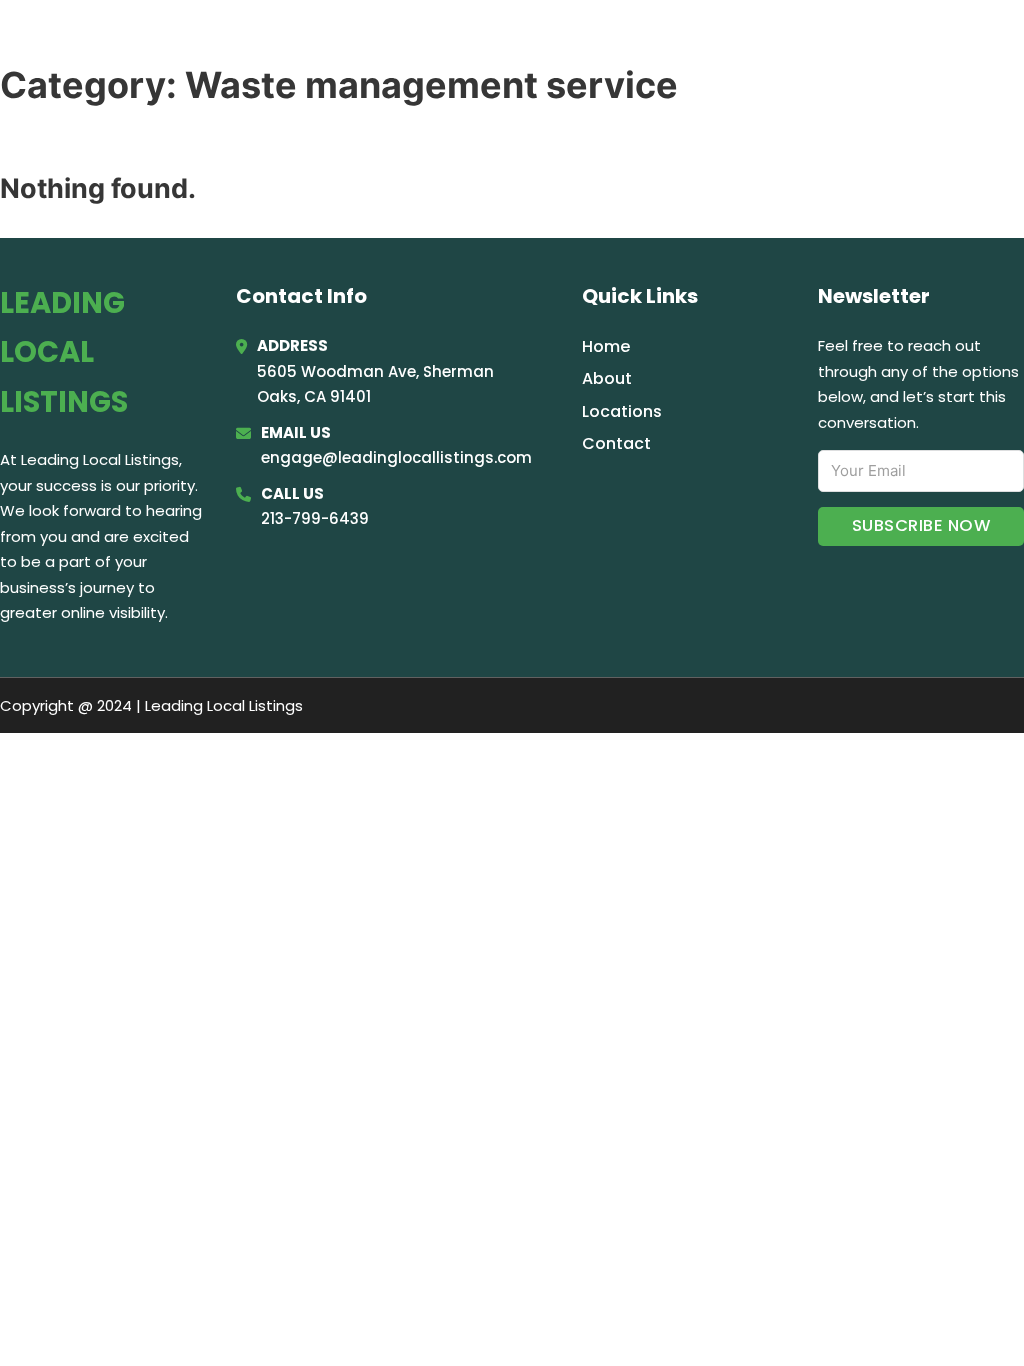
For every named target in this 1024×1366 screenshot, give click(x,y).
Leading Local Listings (217, 41)
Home (758, 42)
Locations (853, 42)
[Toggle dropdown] (996, 42)
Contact (616, 443)
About (607, 378)
